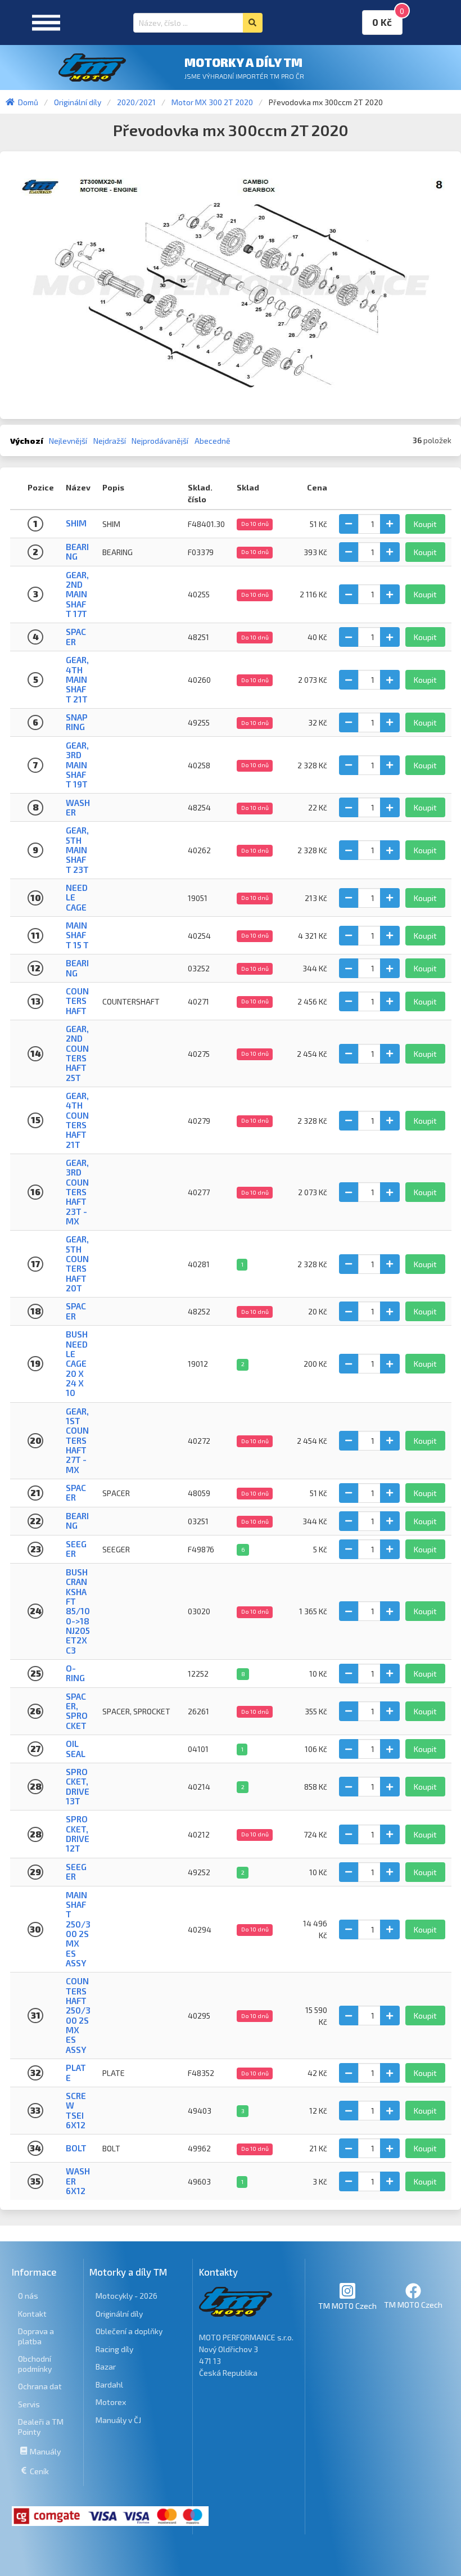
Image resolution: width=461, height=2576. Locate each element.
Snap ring (77, 722)
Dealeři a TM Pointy (41, 2427)
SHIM (76, 523)
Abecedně (213, 441)
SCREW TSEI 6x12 (76, 2110)
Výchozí (27, 441)
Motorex (111, 2402)
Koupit (425, 524)
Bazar (106, 2366)
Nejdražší (110, 441)
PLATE (76, 2072)
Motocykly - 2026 (126, 2296)
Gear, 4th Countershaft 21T (77, 1120)
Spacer (76, 636)
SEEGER (76, 1549)
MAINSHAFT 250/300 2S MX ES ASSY (78, 1929)
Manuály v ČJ (118, 2420)
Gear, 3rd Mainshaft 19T (77, 765)
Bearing (77, 968)
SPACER (76, 1492)
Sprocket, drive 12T (78, 1834)
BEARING (77, 551)
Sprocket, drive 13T (78, 1786)
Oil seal (76, 1748)
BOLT (76, 2148)
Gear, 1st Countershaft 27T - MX (77, 1440)
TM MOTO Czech (347, 2306)
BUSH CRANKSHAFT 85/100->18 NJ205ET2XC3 (78, 1611)
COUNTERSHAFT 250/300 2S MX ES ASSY (78, 2015)
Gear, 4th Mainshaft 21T (77, 679)
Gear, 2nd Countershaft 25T (77, 1053)
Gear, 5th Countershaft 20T (77, 1264)
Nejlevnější (68, 441)
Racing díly (114, 2349)
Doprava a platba (36, 2336)
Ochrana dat (40, 2386)
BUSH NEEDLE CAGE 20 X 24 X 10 (77, 1363)
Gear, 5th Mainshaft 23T (77, 850)
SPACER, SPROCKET (77, 1711)
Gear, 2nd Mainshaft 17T (77, 594)
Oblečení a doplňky (129, 2331)
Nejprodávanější (160, 441)
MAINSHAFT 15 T (77, 935)
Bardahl (109, 2384)
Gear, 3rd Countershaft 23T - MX (77, 1192)
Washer (78, 807)
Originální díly (119, 2314)
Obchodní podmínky (35, 2364)
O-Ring (75, 1673)
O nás (28, 2296)
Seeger (76, 1872)
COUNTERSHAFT (77, 1001)
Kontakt (32, 2314)
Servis (29, 2404)
